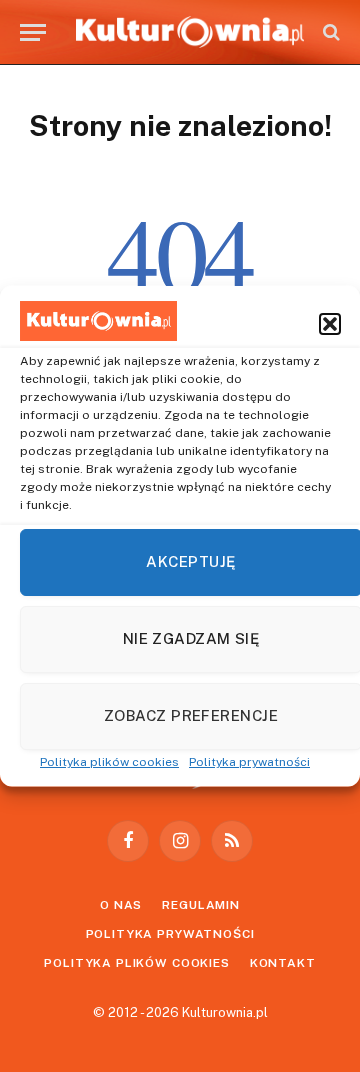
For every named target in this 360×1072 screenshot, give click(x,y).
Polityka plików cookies (109, 761)
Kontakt (283, 963)
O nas (121, 905)
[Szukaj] (329, 32)
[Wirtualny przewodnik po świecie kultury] (190, 32)
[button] (330, 323)
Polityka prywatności (249, 761)
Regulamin (201, 905)
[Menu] (33, 32)
